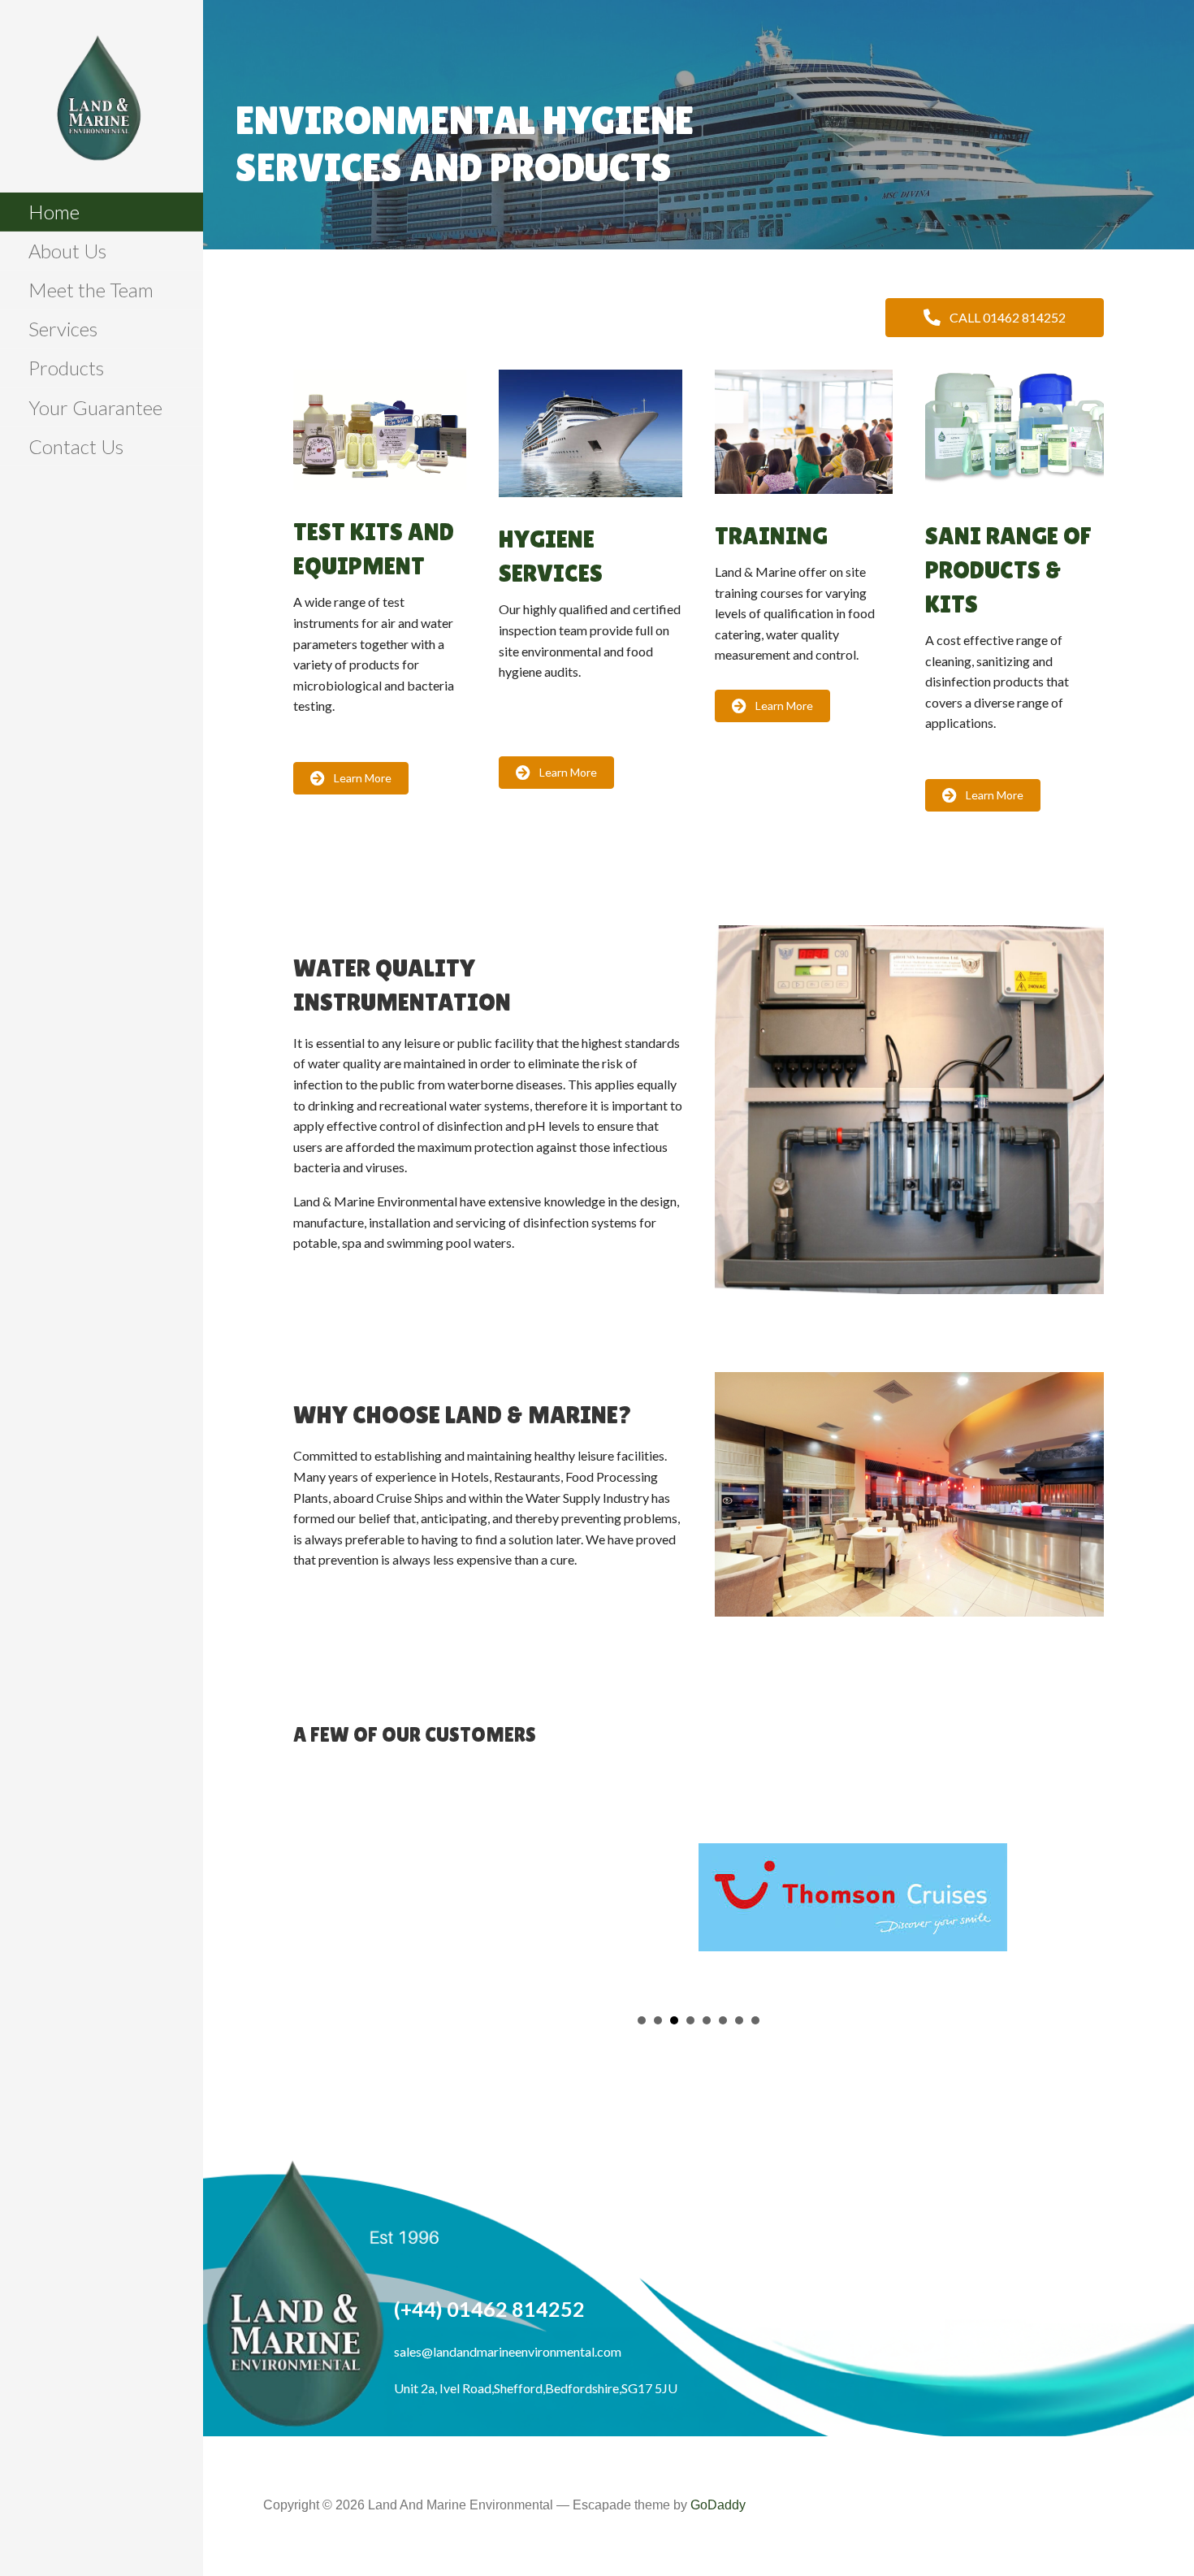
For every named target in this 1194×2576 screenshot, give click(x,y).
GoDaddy (718, 2494)
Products (66, 368)
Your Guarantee (95, 407)
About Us (67, 251)
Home (54, 212)
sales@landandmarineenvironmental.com (508, 2341)
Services (63, 329)
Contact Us (76, 446)
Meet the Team (91, 290)
